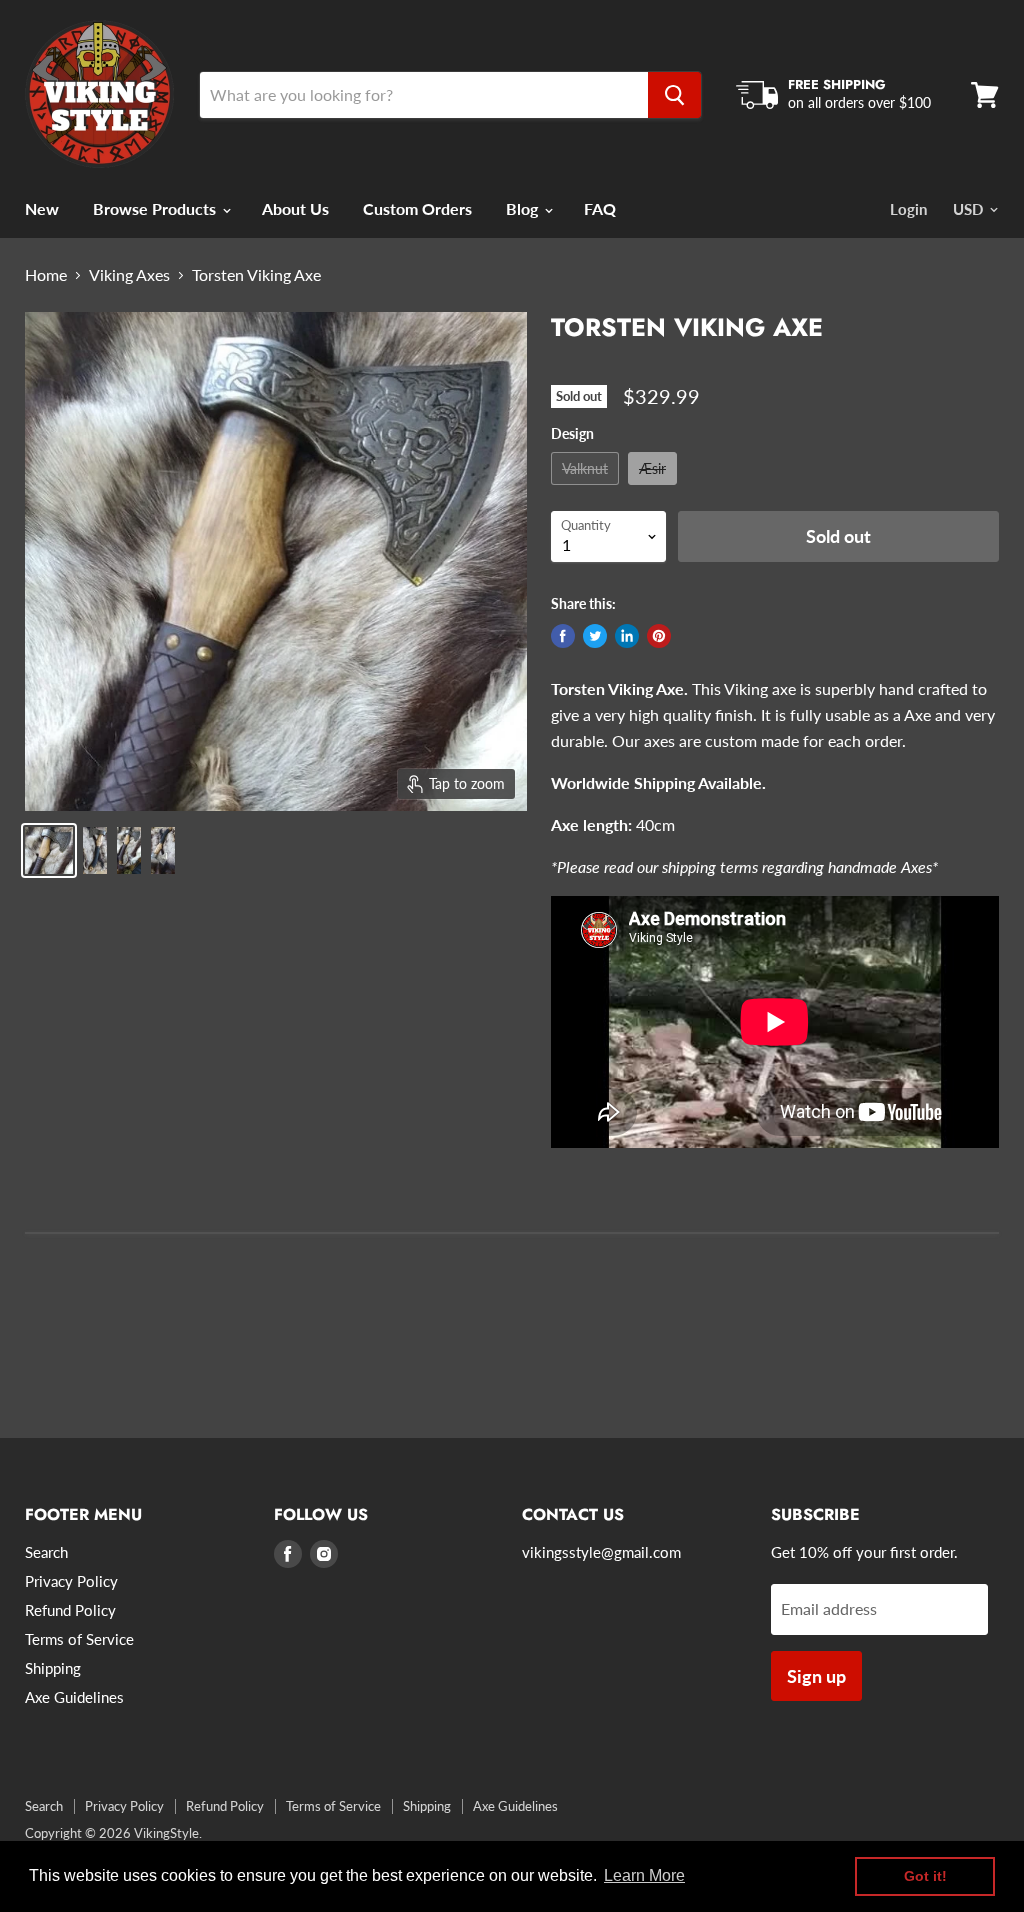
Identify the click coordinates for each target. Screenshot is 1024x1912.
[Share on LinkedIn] (627, 636)
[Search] (674, 95)
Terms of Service (79, 1639)
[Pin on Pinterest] (659, 636)
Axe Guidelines (74, 1697)
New (42, 208)
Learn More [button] (644, 1875)
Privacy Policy (71, 1581)
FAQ (600, 208)
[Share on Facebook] (563, 636)
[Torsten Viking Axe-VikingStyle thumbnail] (95, 850)
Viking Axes (129, 275)
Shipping (53, 1668)
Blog (524, 208)
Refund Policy (70, 1610)
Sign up (816, 1676)
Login (908, 209)
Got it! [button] (925, 1876)
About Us (295, 208)
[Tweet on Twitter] (595, 636)
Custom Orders (417, 208)
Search (46, 1552)
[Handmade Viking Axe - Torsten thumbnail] (49, 850)
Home (46, 275)
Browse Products (156, 208)
